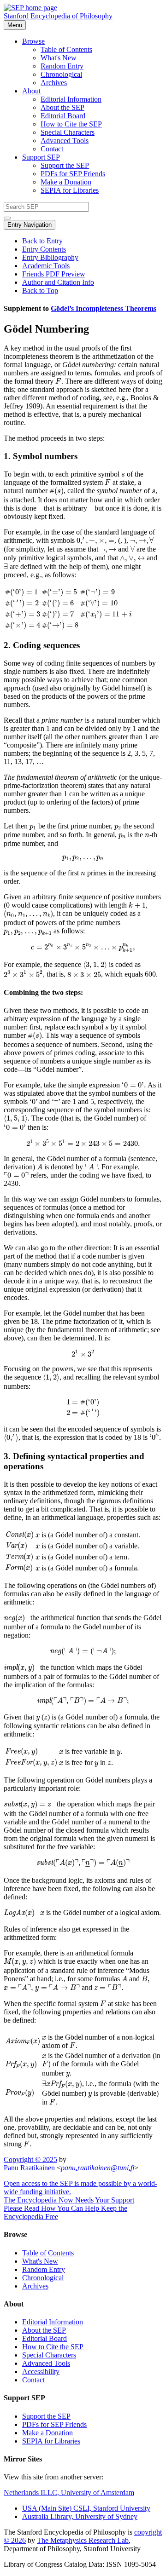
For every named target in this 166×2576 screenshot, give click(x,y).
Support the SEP (65, 165)
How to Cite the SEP (71, 124)
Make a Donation (66, 182)
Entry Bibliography (50, 257)
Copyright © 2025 (30, 2159)
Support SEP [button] (41, 157)
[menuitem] (101, 50)
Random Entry (62, 66)
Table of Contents (66, 49)
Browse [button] (33, 41)
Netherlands (69, 2493)
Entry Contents (44, 249)
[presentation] (58, 381)
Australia (80, 2516)
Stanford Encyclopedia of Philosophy (58, 16)
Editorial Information (71, 99)
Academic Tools (46, 266)
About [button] (31, 91)
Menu (15, 25)
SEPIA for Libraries (70, 190)
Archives (54, 83)
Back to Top (40, 290)
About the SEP (62, 107)
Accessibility (41, 2372)
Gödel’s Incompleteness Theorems (104, 308)
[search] (7, 218)
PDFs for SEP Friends (73, 174)
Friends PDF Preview (54, 274)
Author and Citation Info (58, 282)
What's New (59, 58)
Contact (52, 149)
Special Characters (68, 132)
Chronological (61, 74)
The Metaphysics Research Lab (83, 2540)
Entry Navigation (30, 225)
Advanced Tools (65, 141)
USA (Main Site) (86, 2508)
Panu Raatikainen (29, 2168)
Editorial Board (63, 116)
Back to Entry (42, 241)
